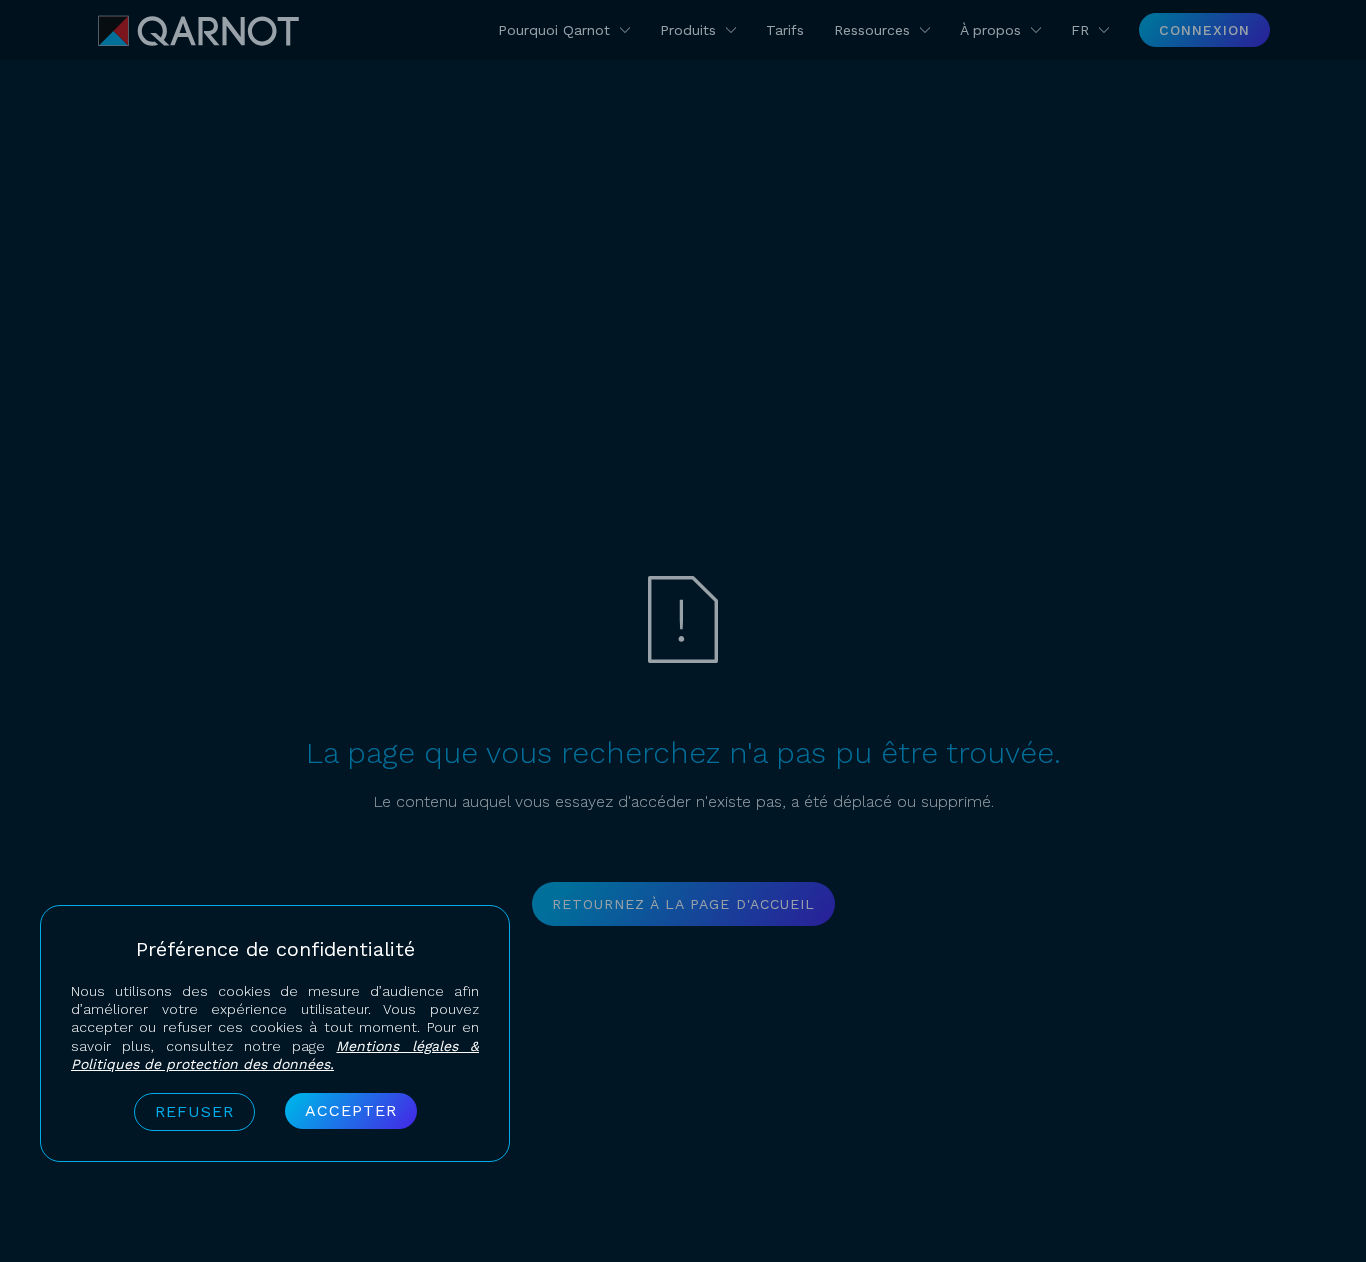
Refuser (194, 1111)
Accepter (351, 1110)
